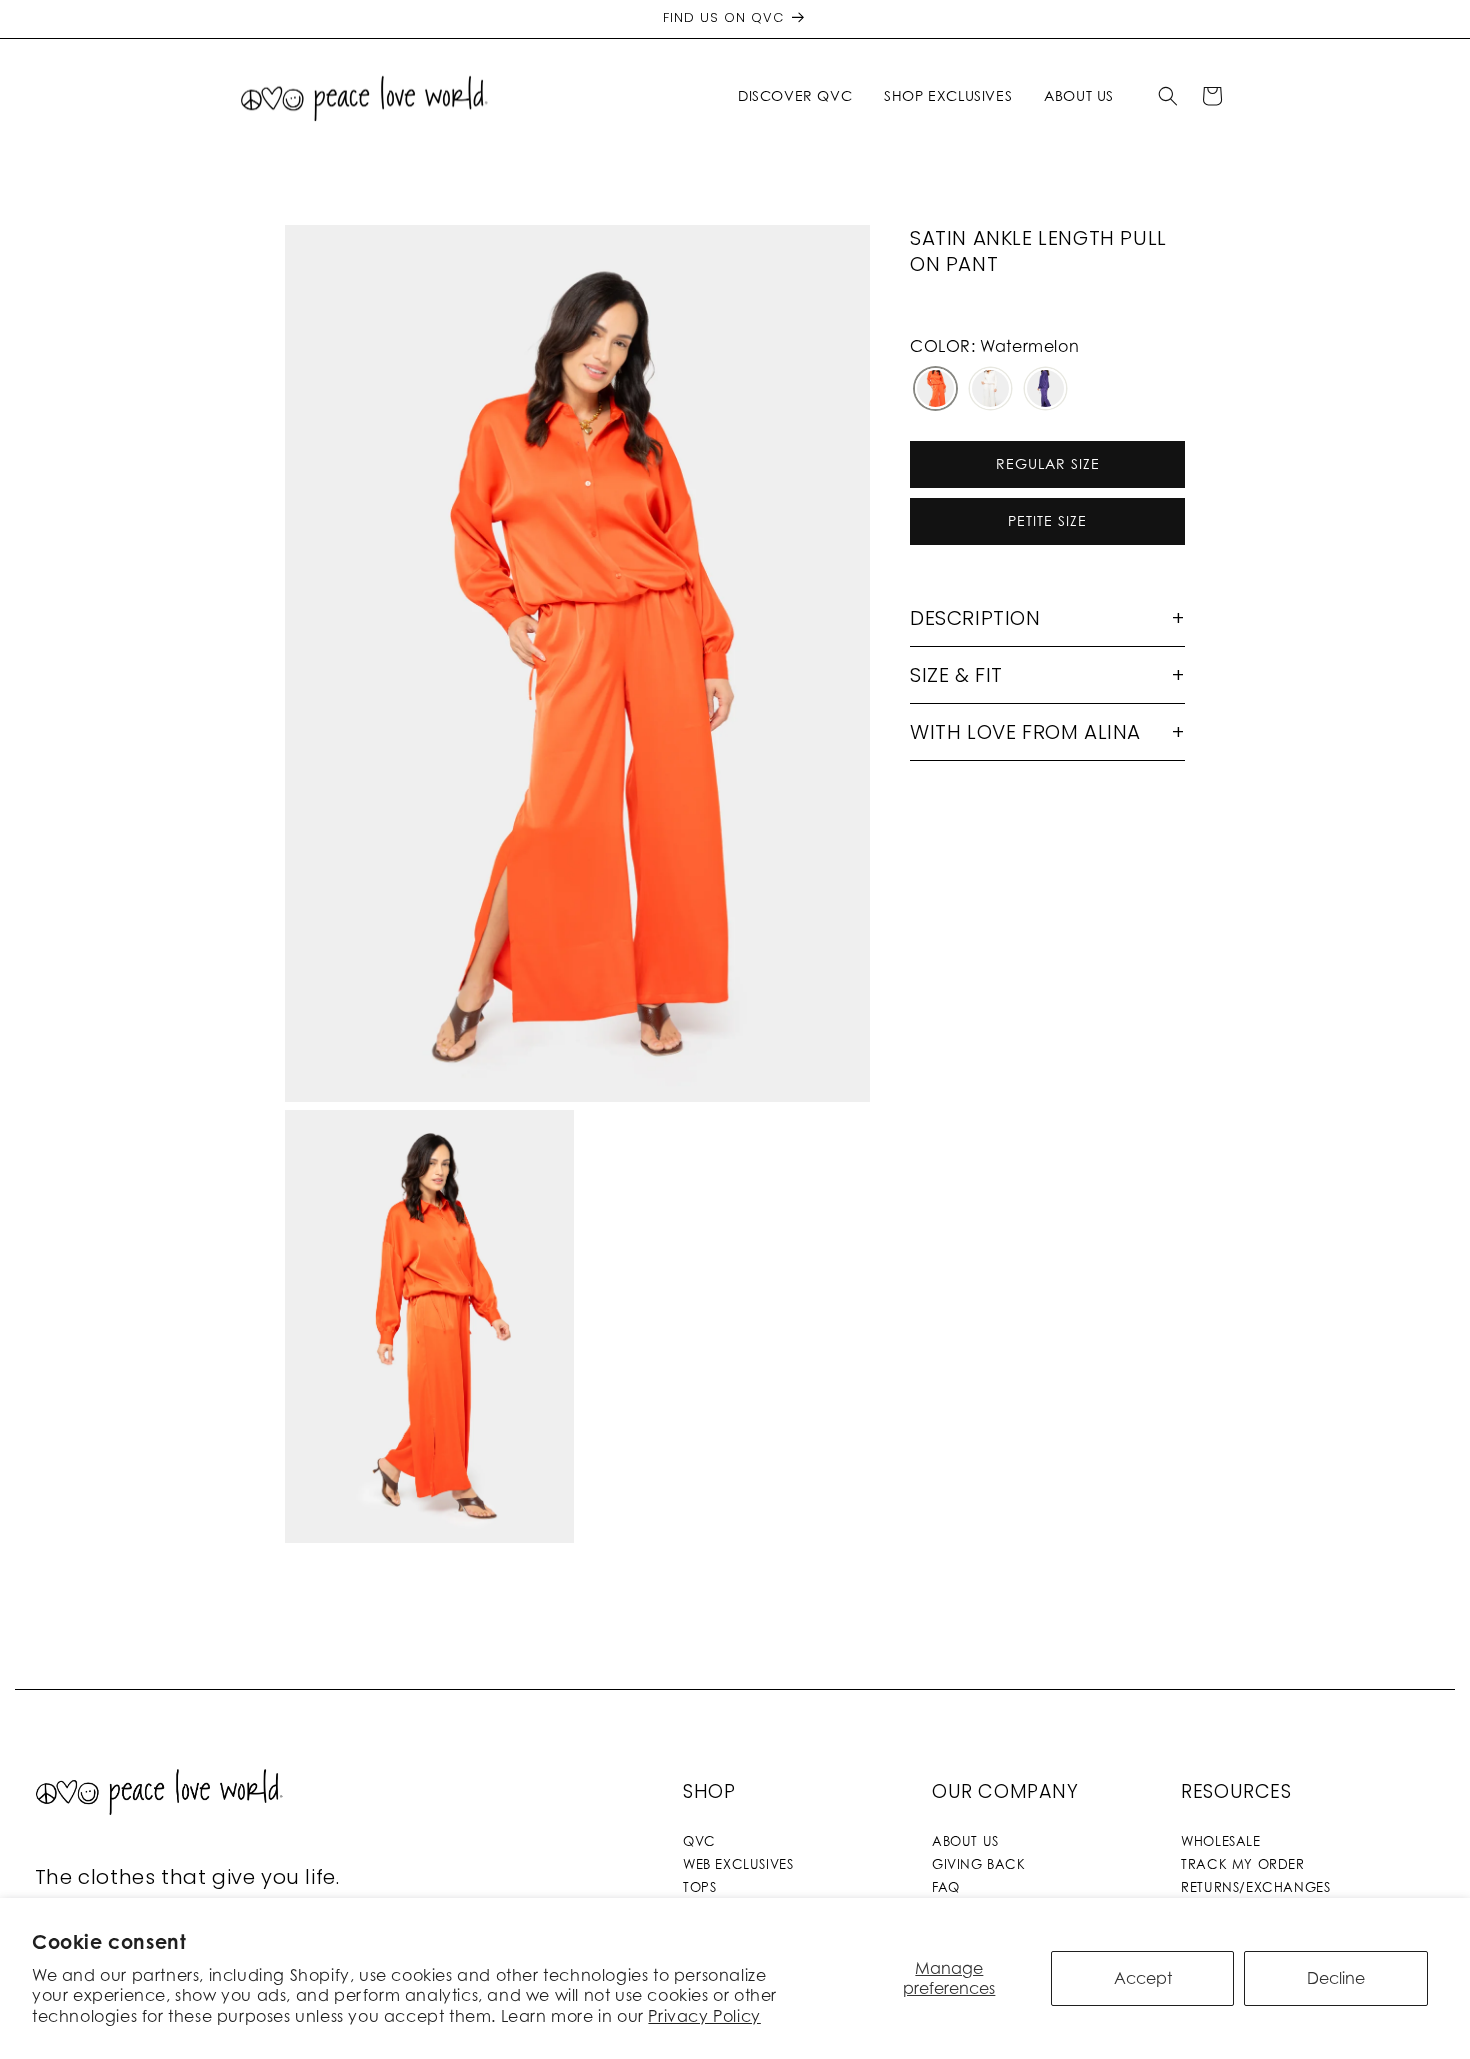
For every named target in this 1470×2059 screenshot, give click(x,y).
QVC (699, 1841)
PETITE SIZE (1047, 520)
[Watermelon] (935, 390)
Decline (1336, 1978)
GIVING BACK (979, 1864)
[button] (799, 95)
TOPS (699, 1887)
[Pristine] (990, 390)
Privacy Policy (704, 2016)
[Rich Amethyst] (1045, 390)
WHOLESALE (1220, 1841)
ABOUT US (965, 1841)
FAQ (946, 1887)
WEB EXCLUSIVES (738, 1864)
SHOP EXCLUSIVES (948, 95)
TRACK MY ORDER (1242, 1864)
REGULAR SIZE (1048, 463)
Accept (1143, 1978)
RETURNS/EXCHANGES (1255, 1887)
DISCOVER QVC (795, 95)
